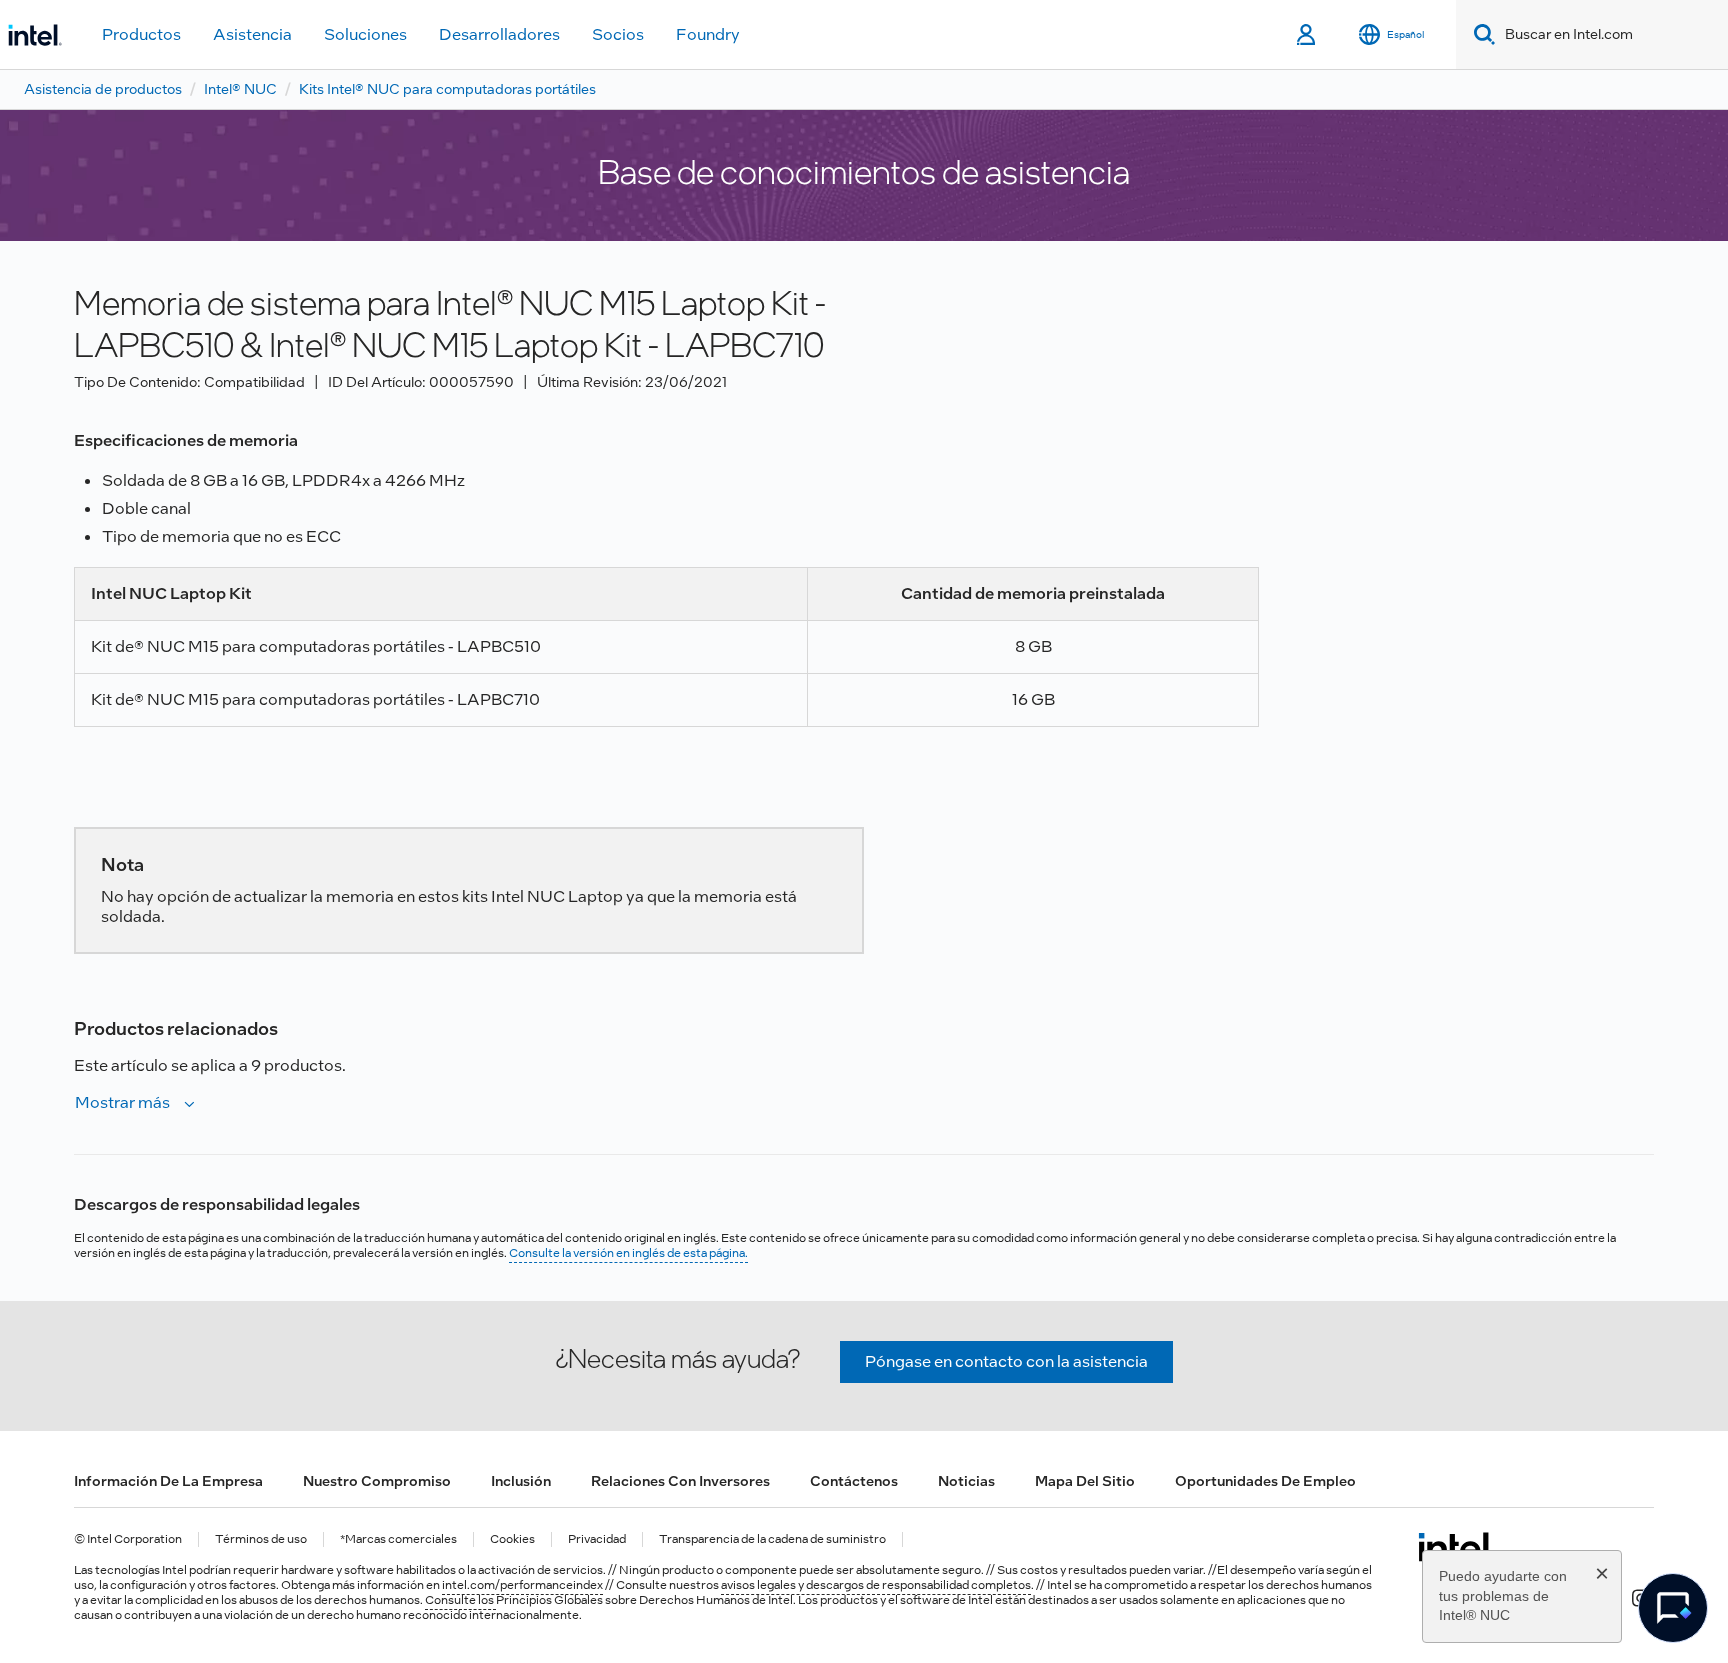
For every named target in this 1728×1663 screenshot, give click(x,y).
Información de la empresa (168, 1481)
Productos (141, 34)
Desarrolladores (499, 34)
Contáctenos (854, 1481)
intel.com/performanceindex (522, 1585)
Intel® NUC (240, 89)
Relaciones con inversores (680, 1481)
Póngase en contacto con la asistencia (1006, 1361)
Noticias (966, 1481)
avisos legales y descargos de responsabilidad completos (876, 1585)
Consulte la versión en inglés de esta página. (628, 1253)
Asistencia (252, 34)
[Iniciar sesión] (1307, 35)
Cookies (512, 1539)
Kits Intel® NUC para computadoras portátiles (447, 89)
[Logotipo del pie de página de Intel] (1456, 1547)
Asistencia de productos (103, 89)
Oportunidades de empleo (1265, 1481)
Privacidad (597, 1539)
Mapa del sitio (1085, 1481)
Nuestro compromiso (377, 1481)
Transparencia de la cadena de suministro (772, 1539)
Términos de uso (261, 1539)
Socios (618, 34)
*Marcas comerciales (398, 1539)
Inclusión (521, 1481)
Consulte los (460, 1600)
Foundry (708, 34)
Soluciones (365, 34)
